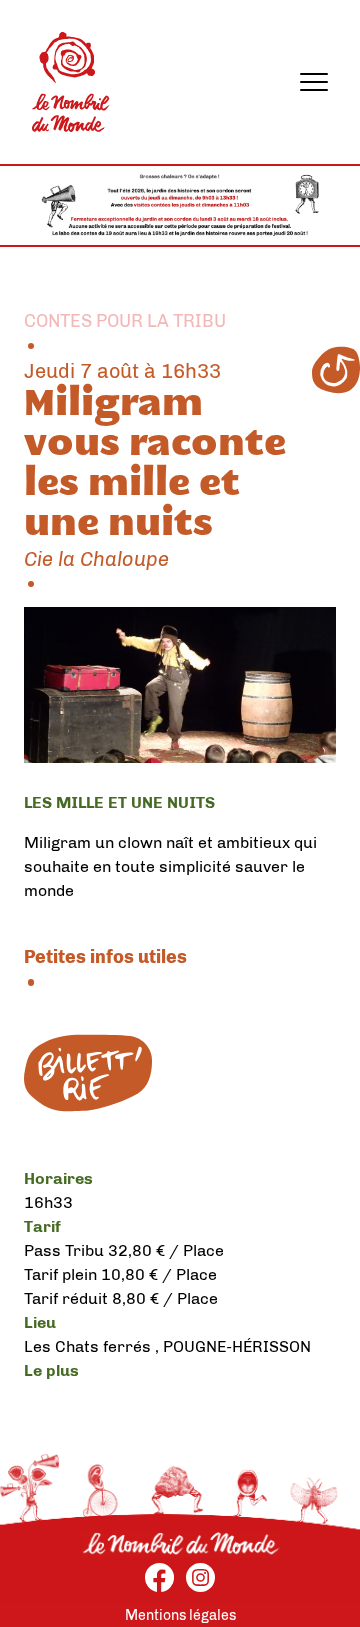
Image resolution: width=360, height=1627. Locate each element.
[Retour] (336, 370)
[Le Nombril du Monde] (71, 82)
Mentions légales (180, 1615)
